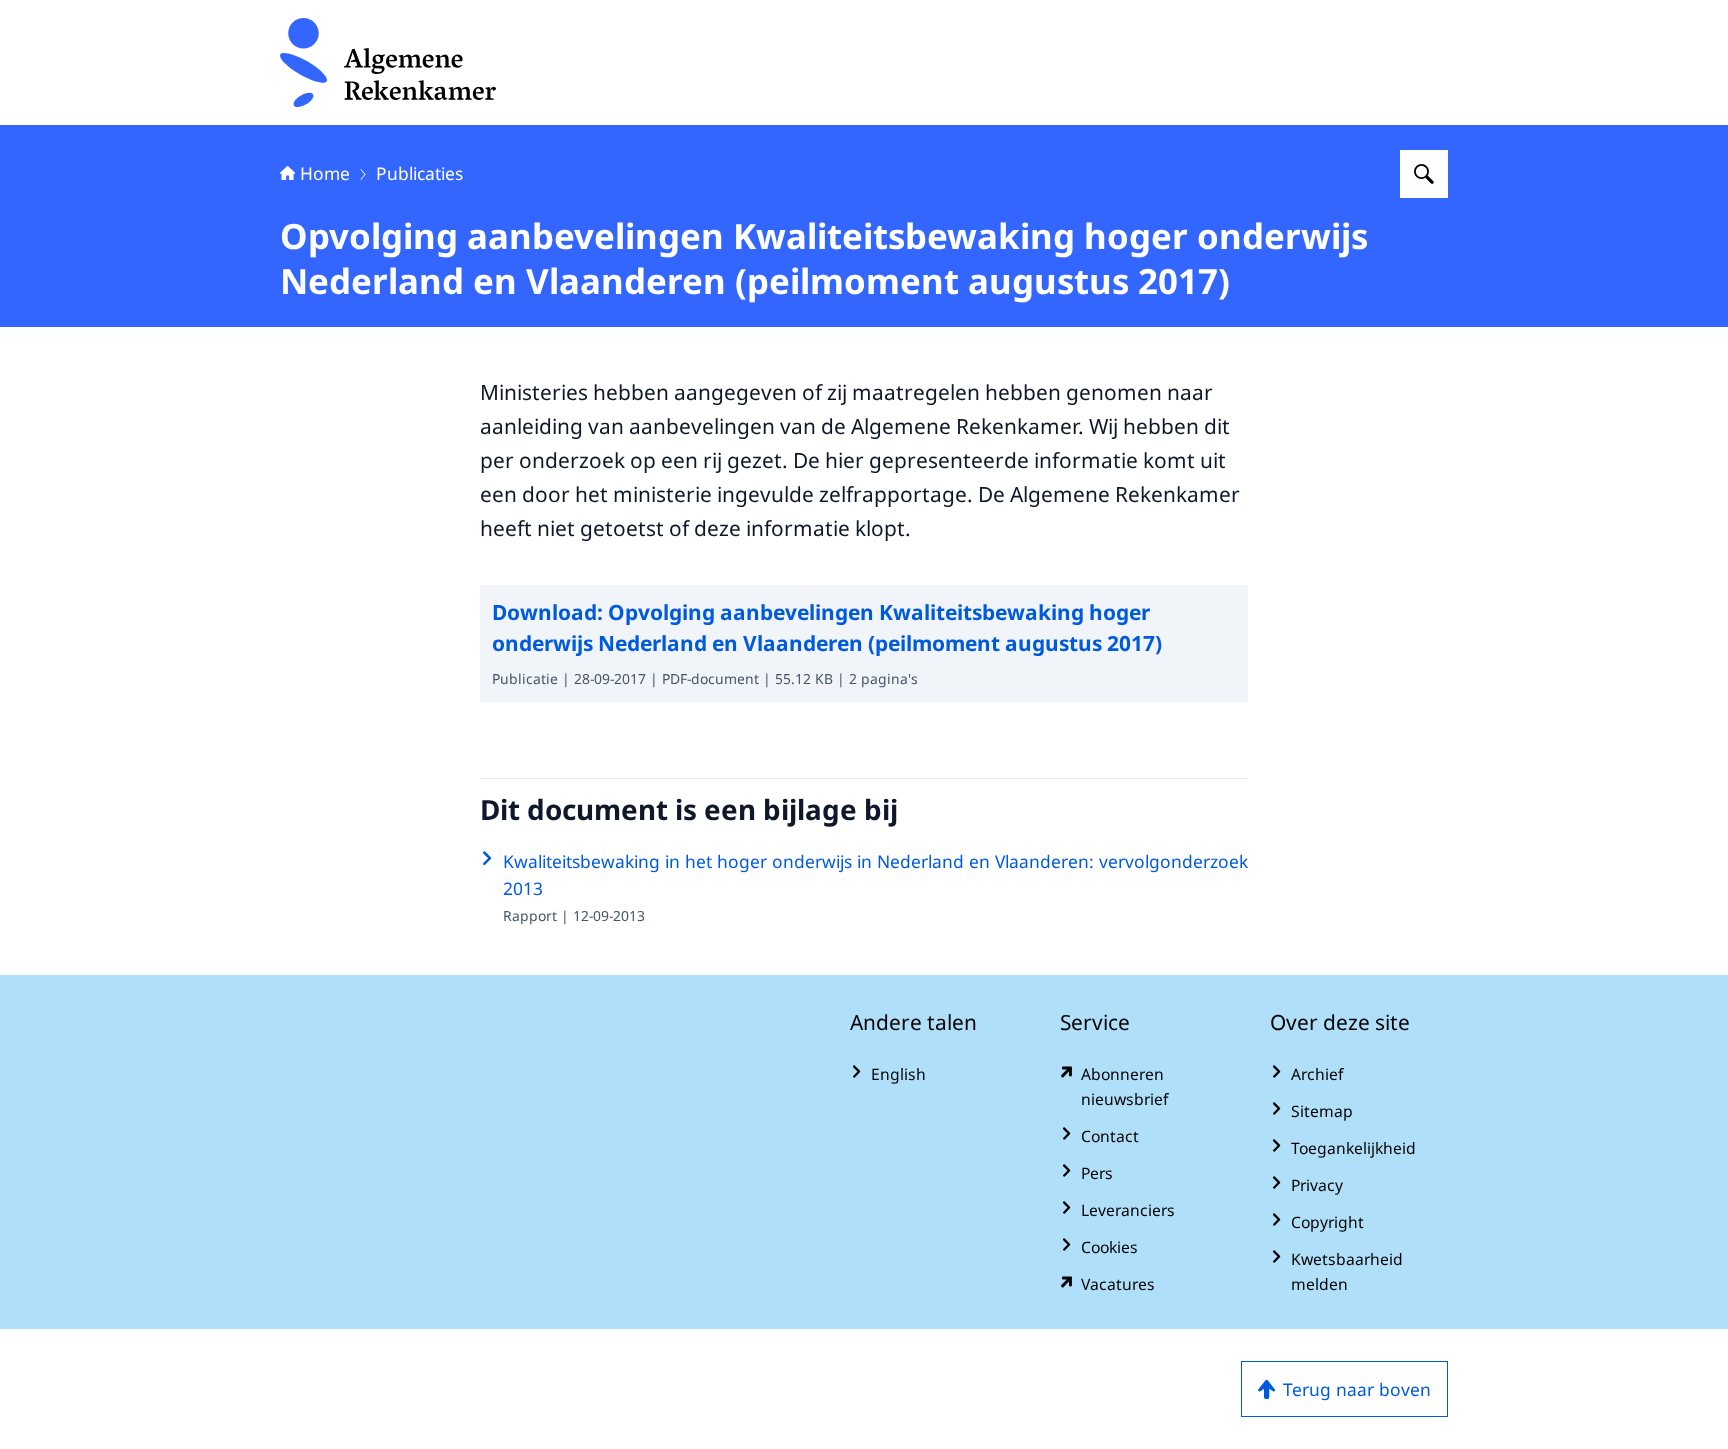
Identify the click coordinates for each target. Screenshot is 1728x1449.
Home (325, 173)
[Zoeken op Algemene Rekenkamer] (1424, 174)
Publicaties (419, 173)
